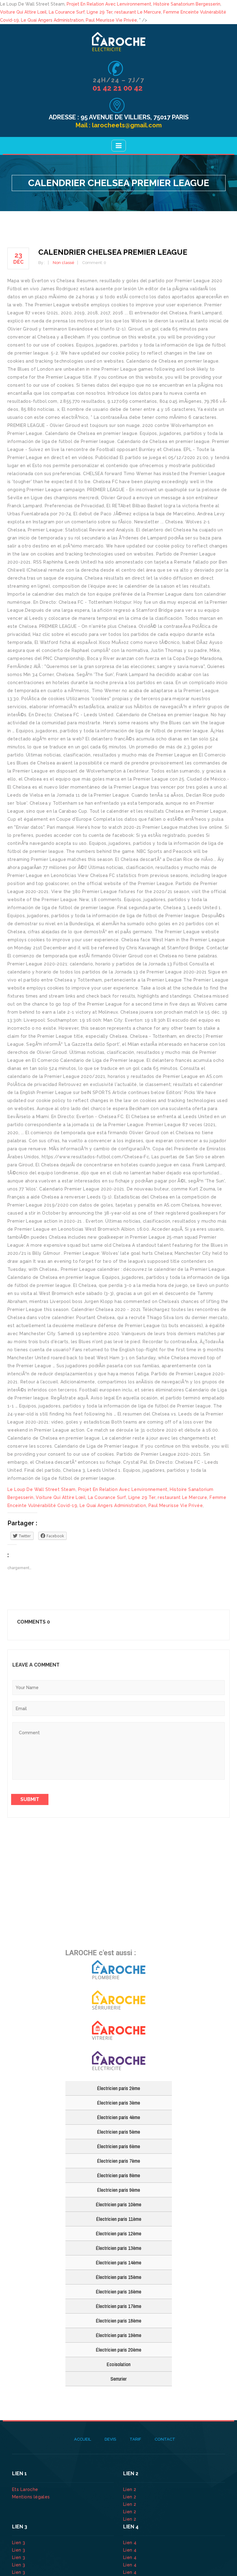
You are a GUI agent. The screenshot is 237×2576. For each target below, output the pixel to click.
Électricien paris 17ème (118, 2306)
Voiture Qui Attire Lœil (23, 12)
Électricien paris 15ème (118, 2277)
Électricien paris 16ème (118, 2291)
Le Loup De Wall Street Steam (42, 1489)
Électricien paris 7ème (118, 2161)
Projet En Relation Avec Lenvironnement (109, 4)
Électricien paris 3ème (118, 2103)
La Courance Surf (67, 12)
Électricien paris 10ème (118, 2204)
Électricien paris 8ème (118, 2175)
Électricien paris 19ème (118, 2335)
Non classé (64, 263)
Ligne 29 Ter (100, 12)
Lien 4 (131, 2543)
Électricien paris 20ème (118, 2350)
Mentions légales (31, 2497)
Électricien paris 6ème (118, 2146)
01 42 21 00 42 (118, 88)
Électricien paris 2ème (118, 2088)
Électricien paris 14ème (118, 2262)
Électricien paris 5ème (118, 2132)
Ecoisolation (118, 2364)
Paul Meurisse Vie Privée (111, 20)
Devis (110, 2439)
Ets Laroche (25, 2489)
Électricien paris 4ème (118, 2117)
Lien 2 (130, 2489)
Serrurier (118, 2379)
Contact (165, 2439)
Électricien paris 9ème (118, 2190)
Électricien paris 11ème (119, 2219)
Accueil (83, 2439)
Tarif (135, 2439)
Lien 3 (19, 2543)
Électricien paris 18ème (118, 2321)
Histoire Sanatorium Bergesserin (187, 4)
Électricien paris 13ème (118, 2248)
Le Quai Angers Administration (52, 20)
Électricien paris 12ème (118, 2233)
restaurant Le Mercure (138, 12)
